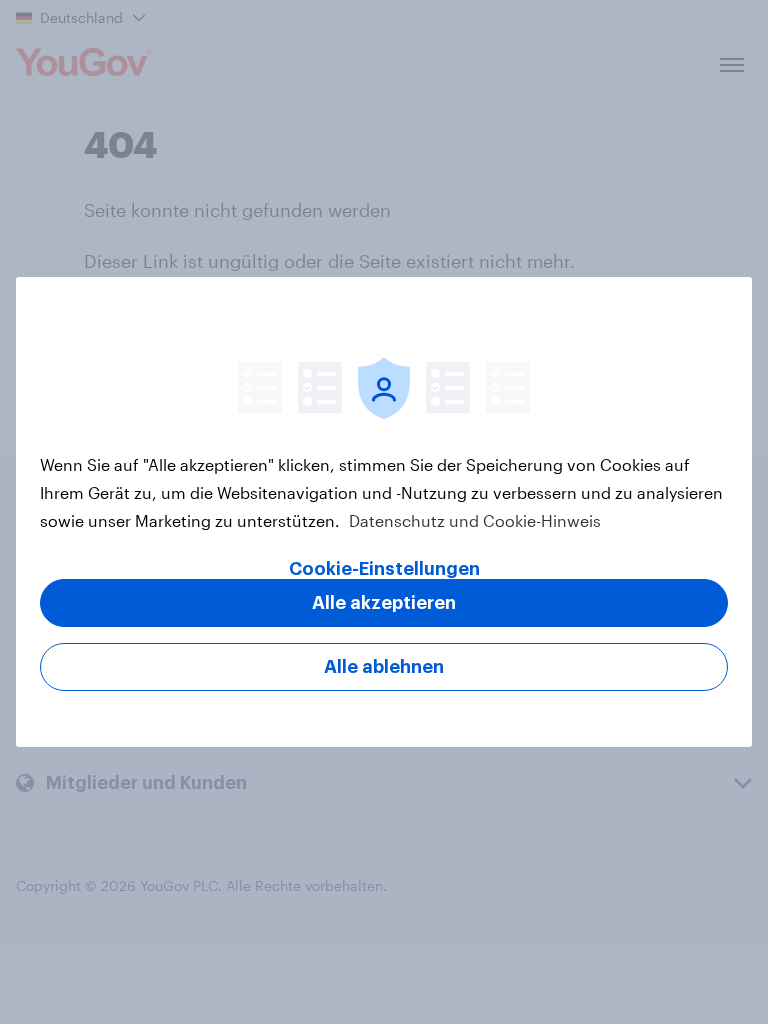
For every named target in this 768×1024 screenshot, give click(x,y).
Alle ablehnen (384, 667)
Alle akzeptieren (384, 603)
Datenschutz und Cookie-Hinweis (473, 520)
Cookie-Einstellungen (384, 569)
